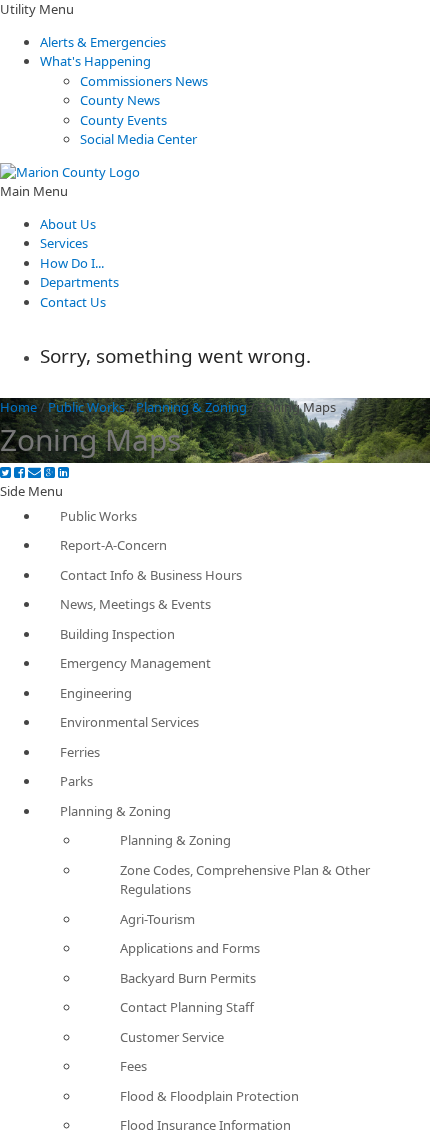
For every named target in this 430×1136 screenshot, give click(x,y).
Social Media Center (138, 139)
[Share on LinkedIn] (63, 472)
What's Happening (95, 61)
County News (120, 100)
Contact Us (73, 302)
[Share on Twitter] (5, 472)
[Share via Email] (34, 472)
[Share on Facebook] (19, 472)
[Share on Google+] (49, 472)
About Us (68, 224)
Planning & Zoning (191, 407)
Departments (79, 282)
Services (64, 243)
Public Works (86, 407)
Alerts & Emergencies (103, 42)
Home (18, 407)
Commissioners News (144, 81)
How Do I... (72, 263)
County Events (123, 120)
